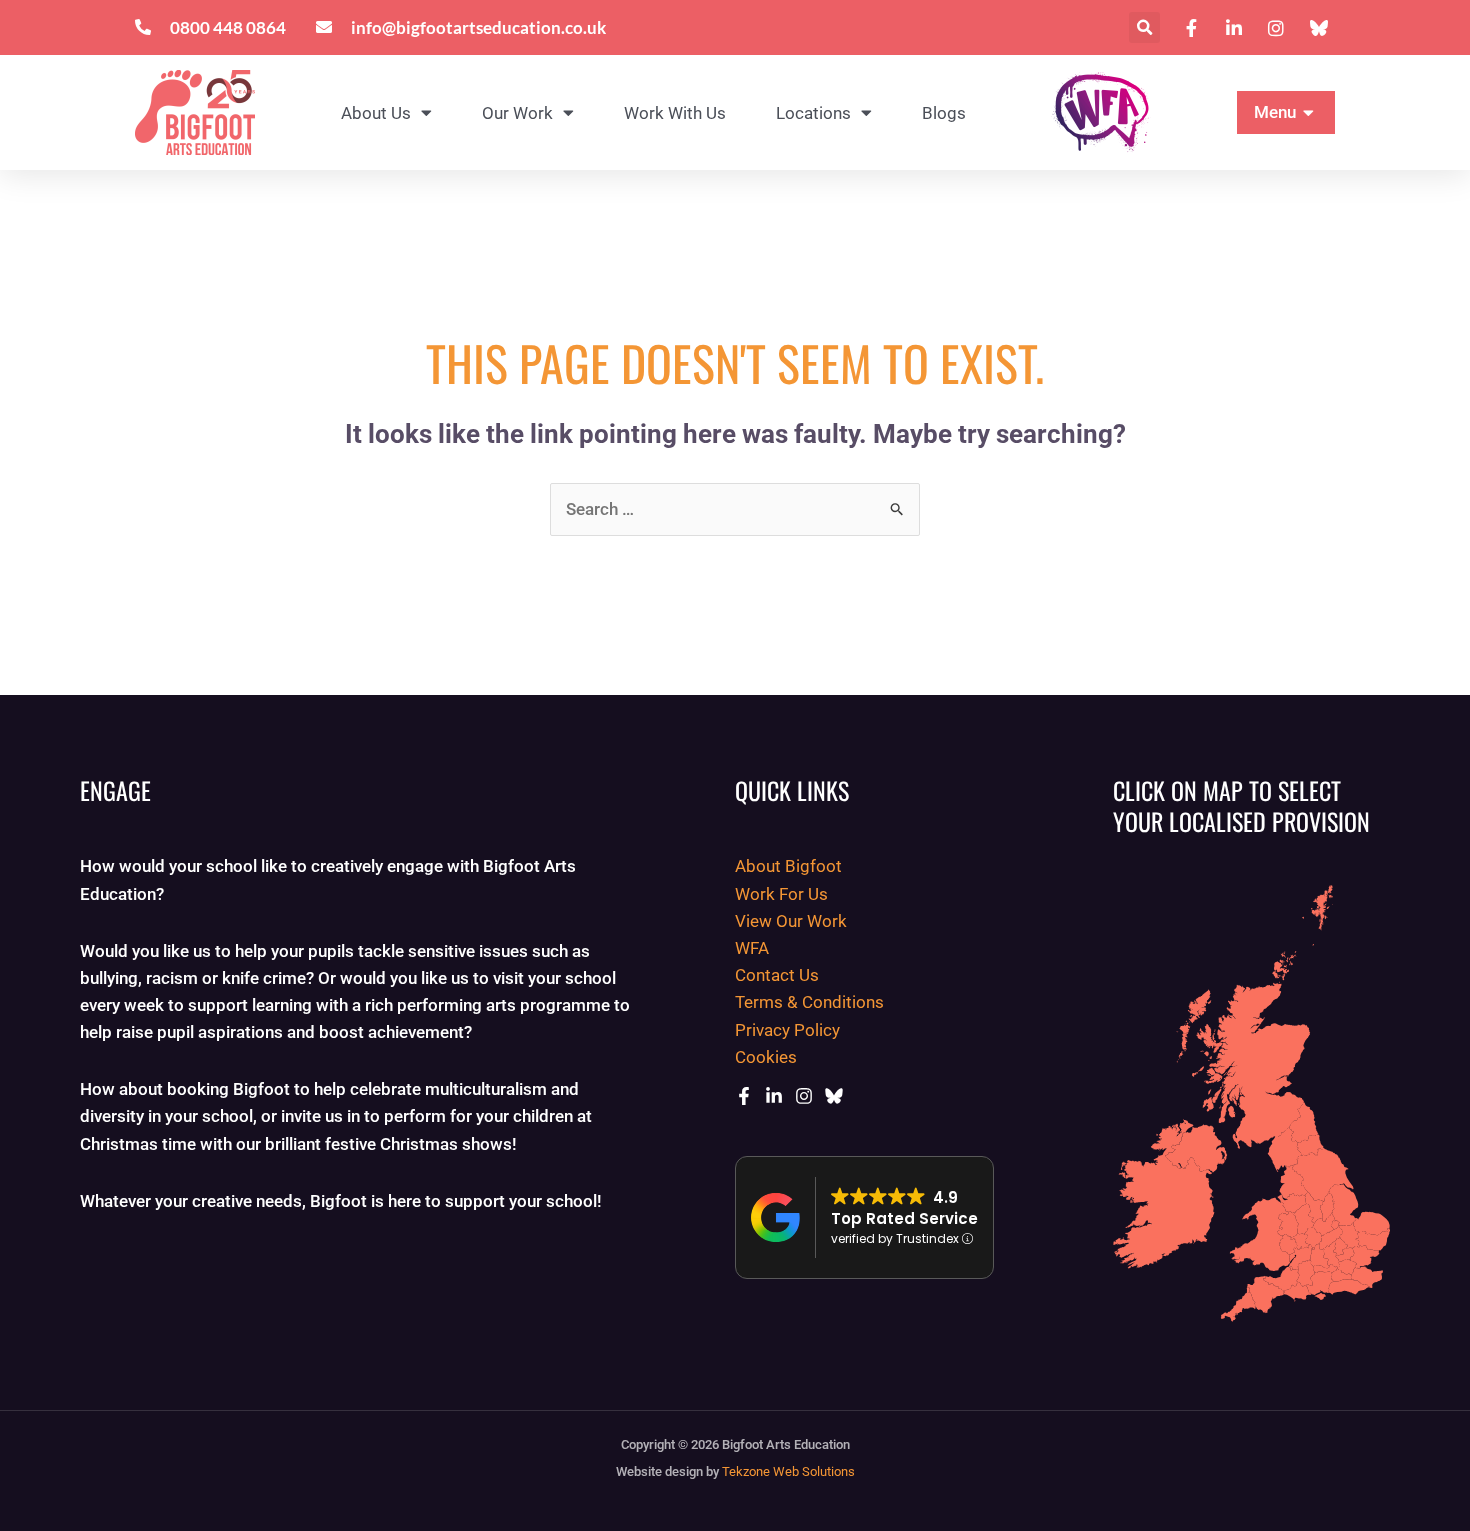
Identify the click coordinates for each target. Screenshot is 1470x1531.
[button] (1144, 27)
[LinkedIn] (774, 1096)
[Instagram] (804, 1096)
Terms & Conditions (809, 1002)
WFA (752, 948)
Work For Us (781, 894)
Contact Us (777, 975)
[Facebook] (744, 1096)
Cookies (766, 1057)
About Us (376, 113)
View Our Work (791, 921)
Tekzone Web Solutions (788, 1471)
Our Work (517, 113)
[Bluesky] (834, 1096)
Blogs (944, 113)
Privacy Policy (787, 1030)
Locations (813, 113)
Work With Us (675, 113)
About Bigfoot (788, 866)
